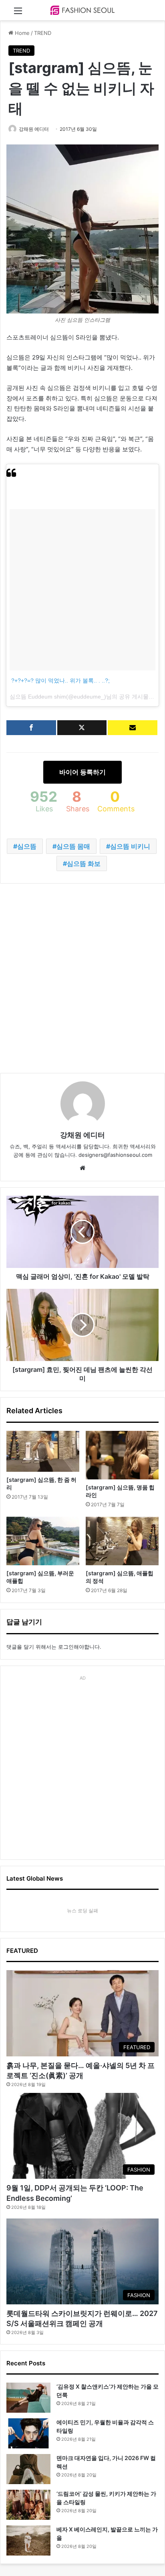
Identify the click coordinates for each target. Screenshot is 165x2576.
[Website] (82, 1168)
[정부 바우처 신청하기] (133, 728)
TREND (43, 33)
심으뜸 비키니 (130, 846)
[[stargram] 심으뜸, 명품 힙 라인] (122, 1455)
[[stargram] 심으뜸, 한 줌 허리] (43, 1452)
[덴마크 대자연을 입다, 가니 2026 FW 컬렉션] (28, 2469)
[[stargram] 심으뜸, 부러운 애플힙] (43, 1541)
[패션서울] (82, 10)
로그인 (66, 1647)
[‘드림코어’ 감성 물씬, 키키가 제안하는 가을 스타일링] (28, 2505)
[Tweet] (82, 728)
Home (21, 33)
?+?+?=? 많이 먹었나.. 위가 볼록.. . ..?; (60, 681)
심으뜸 (27, 846)
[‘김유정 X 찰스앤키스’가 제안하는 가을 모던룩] (28, 2398)
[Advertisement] (82, 978)
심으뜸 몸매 (73, 846)
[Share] (31, 728)
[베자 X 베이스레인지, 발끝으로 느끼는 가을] (28, 2540)
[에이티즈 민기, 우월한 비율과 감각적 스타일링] (28, 2433)
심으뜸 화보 (84, 863)
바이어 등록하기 (82, 772)
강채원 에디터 (34, 129)
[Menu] (18, 13)
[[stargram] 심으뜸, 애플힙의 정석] (122, 1541)
